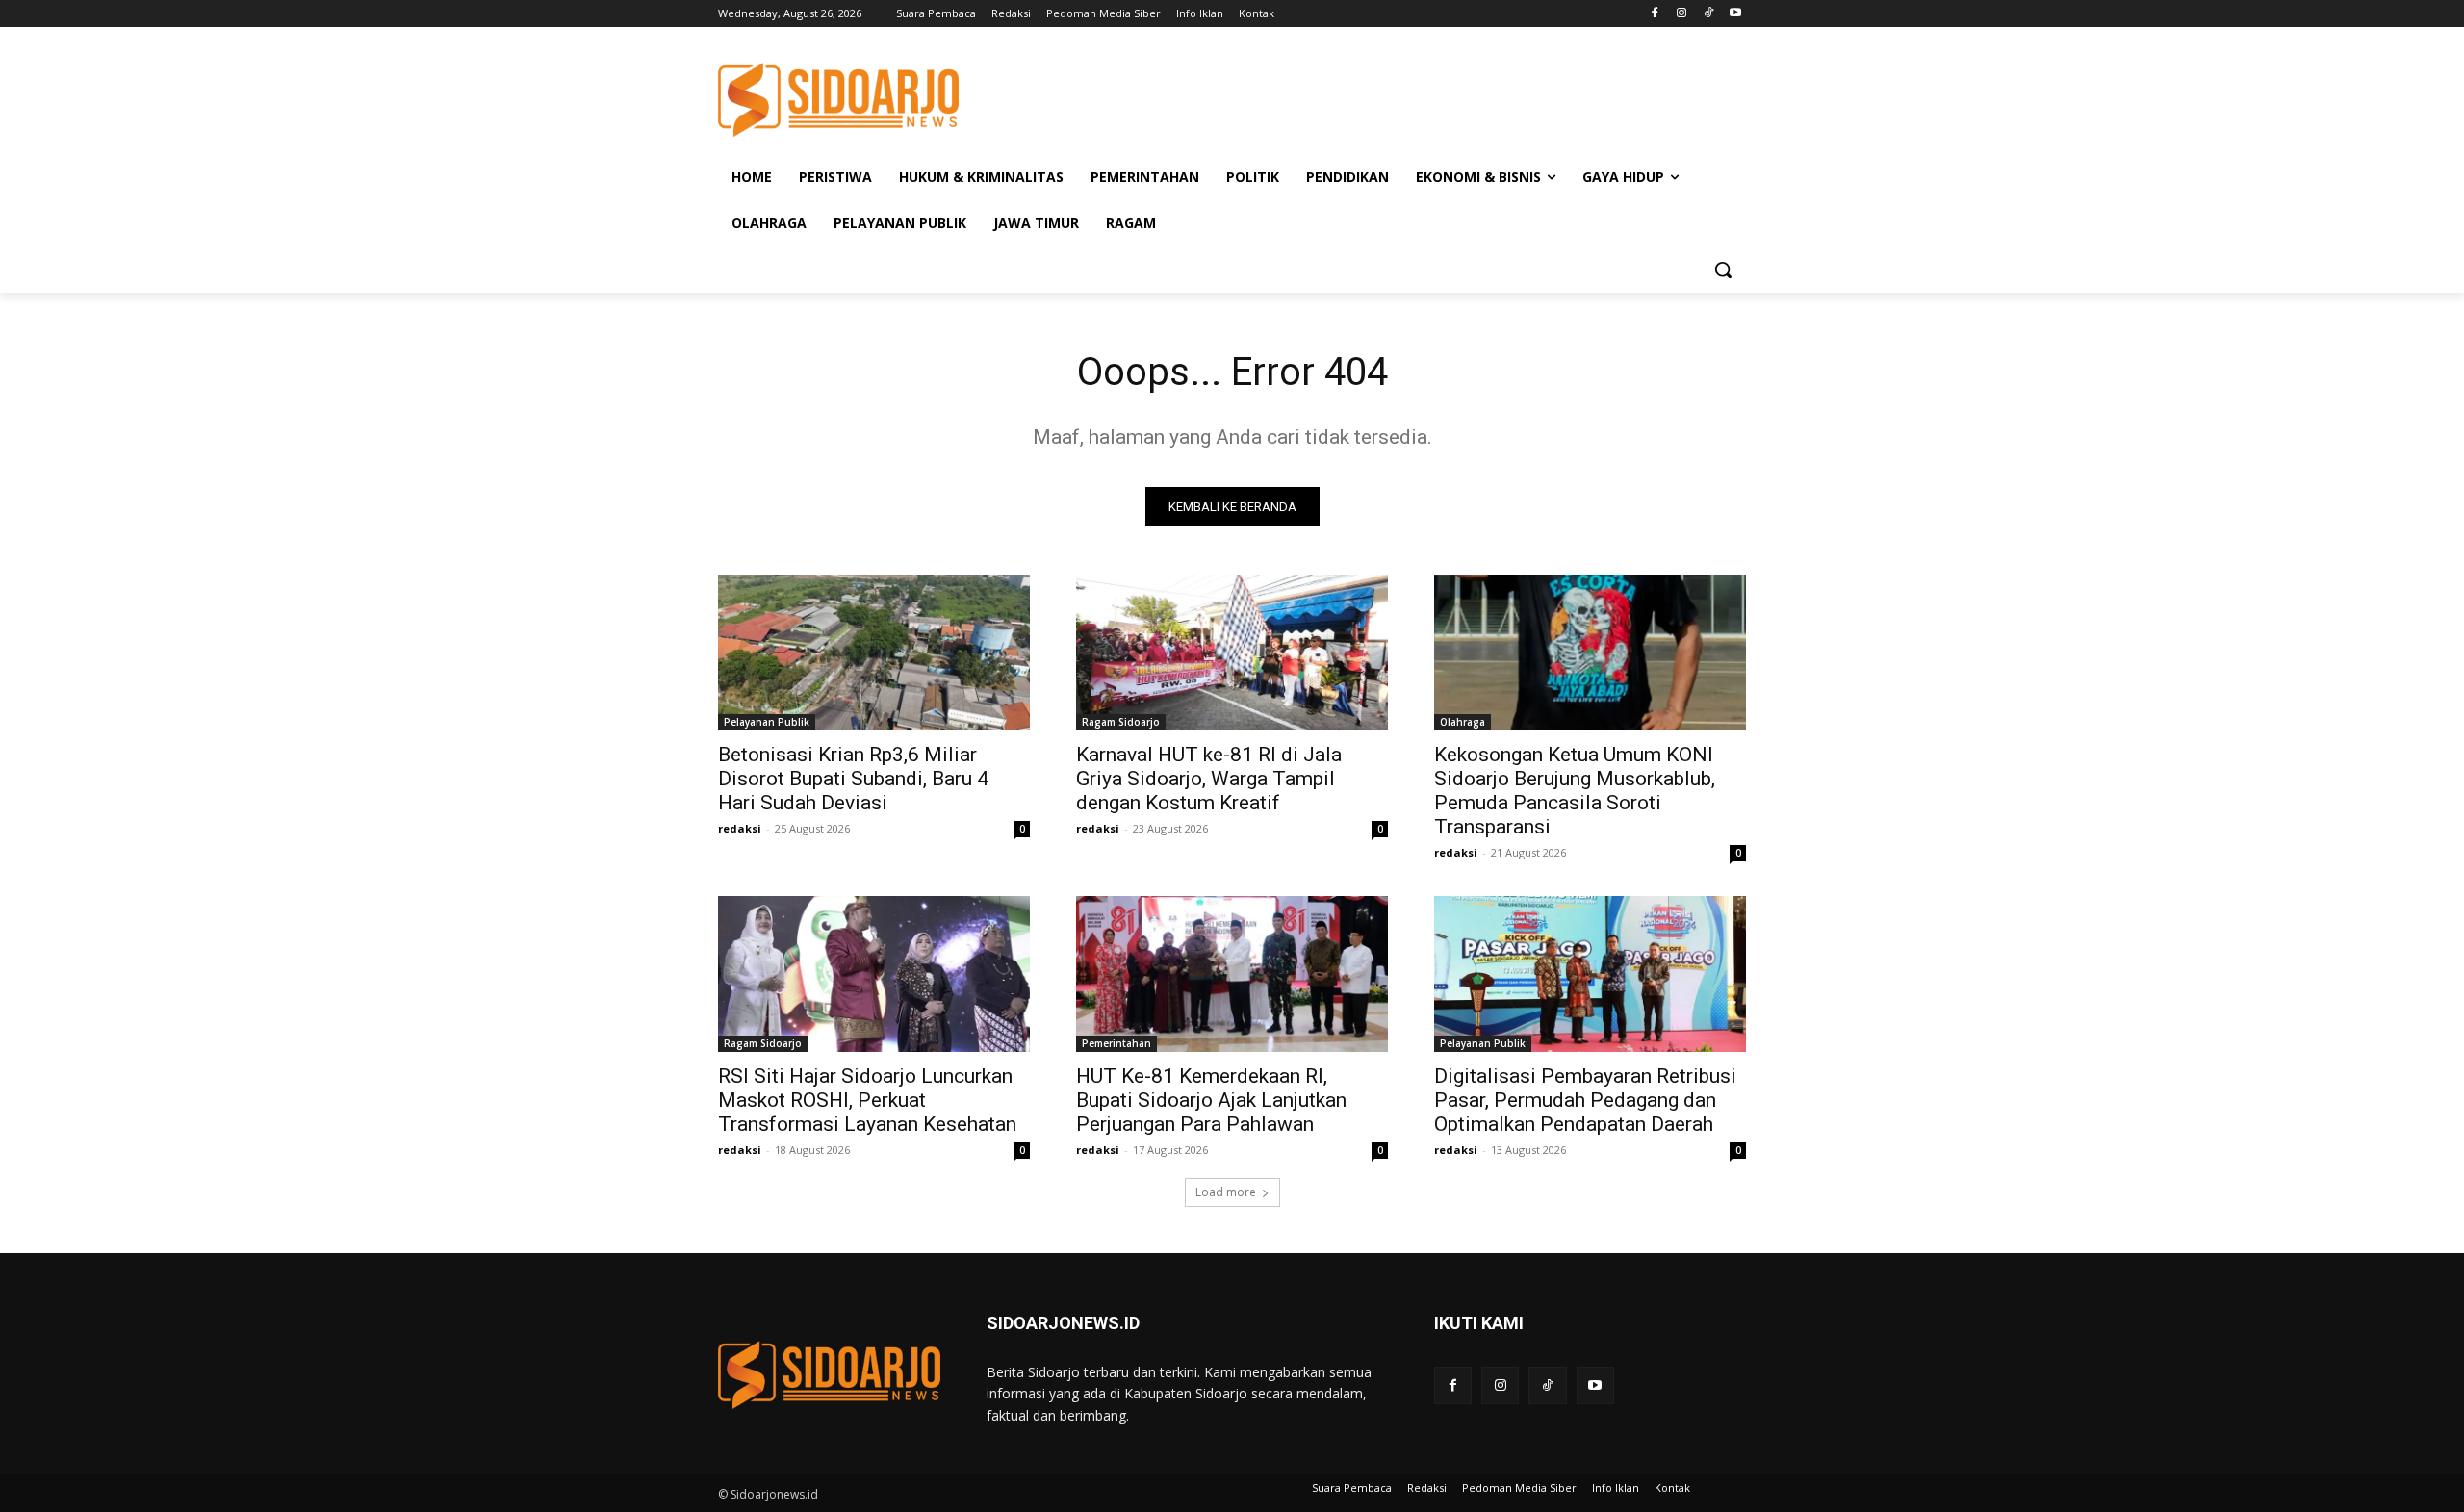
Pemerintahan (1116, 1043)
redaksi (740, 828)
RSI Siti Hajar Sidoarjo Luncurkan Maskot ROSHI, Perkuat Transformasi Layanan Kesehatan (867, 1100)
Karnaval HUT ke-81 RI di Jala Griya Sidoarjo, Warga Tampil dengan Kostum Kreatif (1209, 779)
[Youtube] (1735, 14)
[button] (1723, 269)
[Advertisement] (1376, 97)
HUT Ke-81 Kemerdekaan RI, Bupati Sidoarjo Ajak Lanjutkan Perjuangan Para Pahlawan (1211, 1100)
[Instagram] (1682, 14)
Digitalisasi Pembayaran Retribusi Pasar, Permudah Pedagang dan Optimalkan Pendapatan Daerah (1585, 1100)
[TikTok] (1708, 14)
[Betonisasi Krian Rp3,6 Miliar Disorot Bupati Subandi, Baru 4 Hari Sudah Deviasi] (874, 653)
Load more (1226, 1192)
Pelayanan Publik (767, 722)
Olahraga (1463, 722)
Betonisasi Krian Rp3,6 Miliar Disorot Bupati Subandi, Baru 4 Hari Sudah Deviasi (853, 779)
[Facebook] (1655, 14)
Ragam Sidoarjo (1121, 722)
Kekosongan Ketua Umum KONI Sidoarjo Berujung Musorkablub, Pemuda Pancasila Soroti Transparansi (1575, 791)
